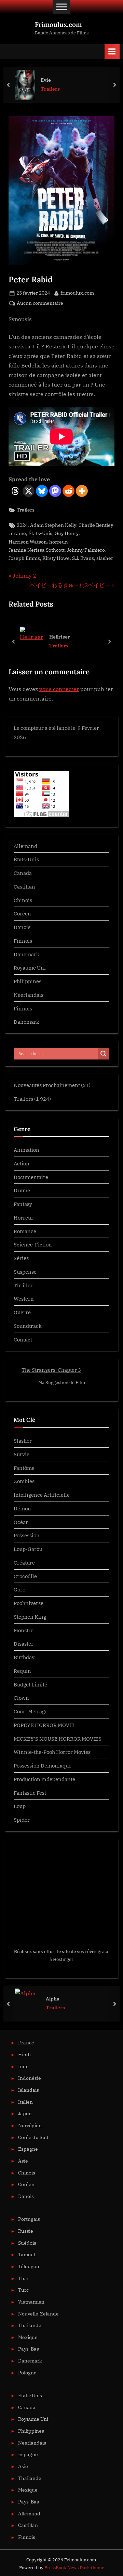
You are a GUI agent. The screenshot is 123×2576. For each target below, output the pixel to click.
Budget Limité (30, 1684)
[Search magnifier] (104, 1054)
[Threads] (15, 491)
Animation (26, 1150)
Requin (22, 1671)
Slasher (23, 1441)
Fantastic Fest (30, 1793)
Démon (22, 1508)
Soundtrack (28, 1326)
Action (22, 1163)
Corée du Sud (33, 2550)
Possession (27, 1535)
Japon (25, 2526)
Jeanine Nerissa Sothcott (37, 550)
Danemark (26, 954)
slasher (105, 558)
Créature (24, 1562)
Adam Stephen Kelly (53, 525)
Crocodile (25, 1576)
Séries (21, 1258)
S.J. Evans (83, 558)
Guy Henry (67, 533)
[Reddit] (69, 491)
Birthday (24, 1657)
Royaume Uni (30, 968)
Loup (20, 1806)
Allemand (25, 846)
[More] (82, 491)
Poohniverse (29, 1603)
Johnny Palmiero (86, 550)
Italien (25, 2515)
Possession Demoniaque (43, 1765)
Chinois (23, 900)
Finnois (23, 941)
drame (18, 533)
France (26, 2456)
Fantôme (24, 1468)
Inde (23, 2479)
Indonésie (30, 2491)
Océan (21, 1522)
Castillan (24, 886)
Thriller (23, 1285)
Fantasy (23, 1204)
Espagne (28, 2562)
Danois (22, 927)
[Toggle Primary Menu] (112, 52)
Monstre (24, 1630)
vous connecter (59, 689)
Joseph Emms (24, 558)
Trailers (50, 89)
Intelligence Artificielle (42, 1495)
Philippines (28, 981)
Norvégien (30, 2538)
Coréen (22, 913)
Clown (21, 1698)
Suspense (25, 1272)
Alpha (53, 2411)
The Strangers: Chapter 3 (51, 1370)
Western (24, 1299)
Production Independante (44, 1779)
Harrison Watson (28, 542)
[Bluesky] (42, 491)
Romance (25, 1231)
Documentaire (31, 1177)
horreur (58, 542)
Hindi (24, 2467)
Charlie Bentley (96, 525)
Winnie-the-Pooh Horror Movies (52, 1752)
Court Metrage (31, 1711)
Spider (22, 1820)
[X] (29, 491)
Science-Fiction (33, 1244)
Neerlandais (29, 995)
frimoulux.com (77, 293)
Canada (23, 873)
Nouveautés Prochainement (47, 1085)
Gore (19, 1589)
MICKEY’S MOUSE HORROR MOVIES (58, 1739)
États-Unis (40, 533)
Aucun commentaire (40, 304)
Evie (46, 80)
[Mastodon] (55, 491)
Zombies (24, 1481)
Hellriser (60, 636)
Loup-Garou (28, 1549)
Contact (23, 1339)
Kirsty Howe (56, 558)
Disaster (24, 1644)
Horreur (24, 1218)
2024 (22, 525)
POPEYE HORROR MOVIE (44, 1725)
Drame (22, 1190)
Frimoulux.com (58, 25)
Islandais (29, 2503)
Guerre (22, 1312)
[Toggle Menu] (61, 7)
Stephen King (30, 1617)
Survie (22, 1454)
